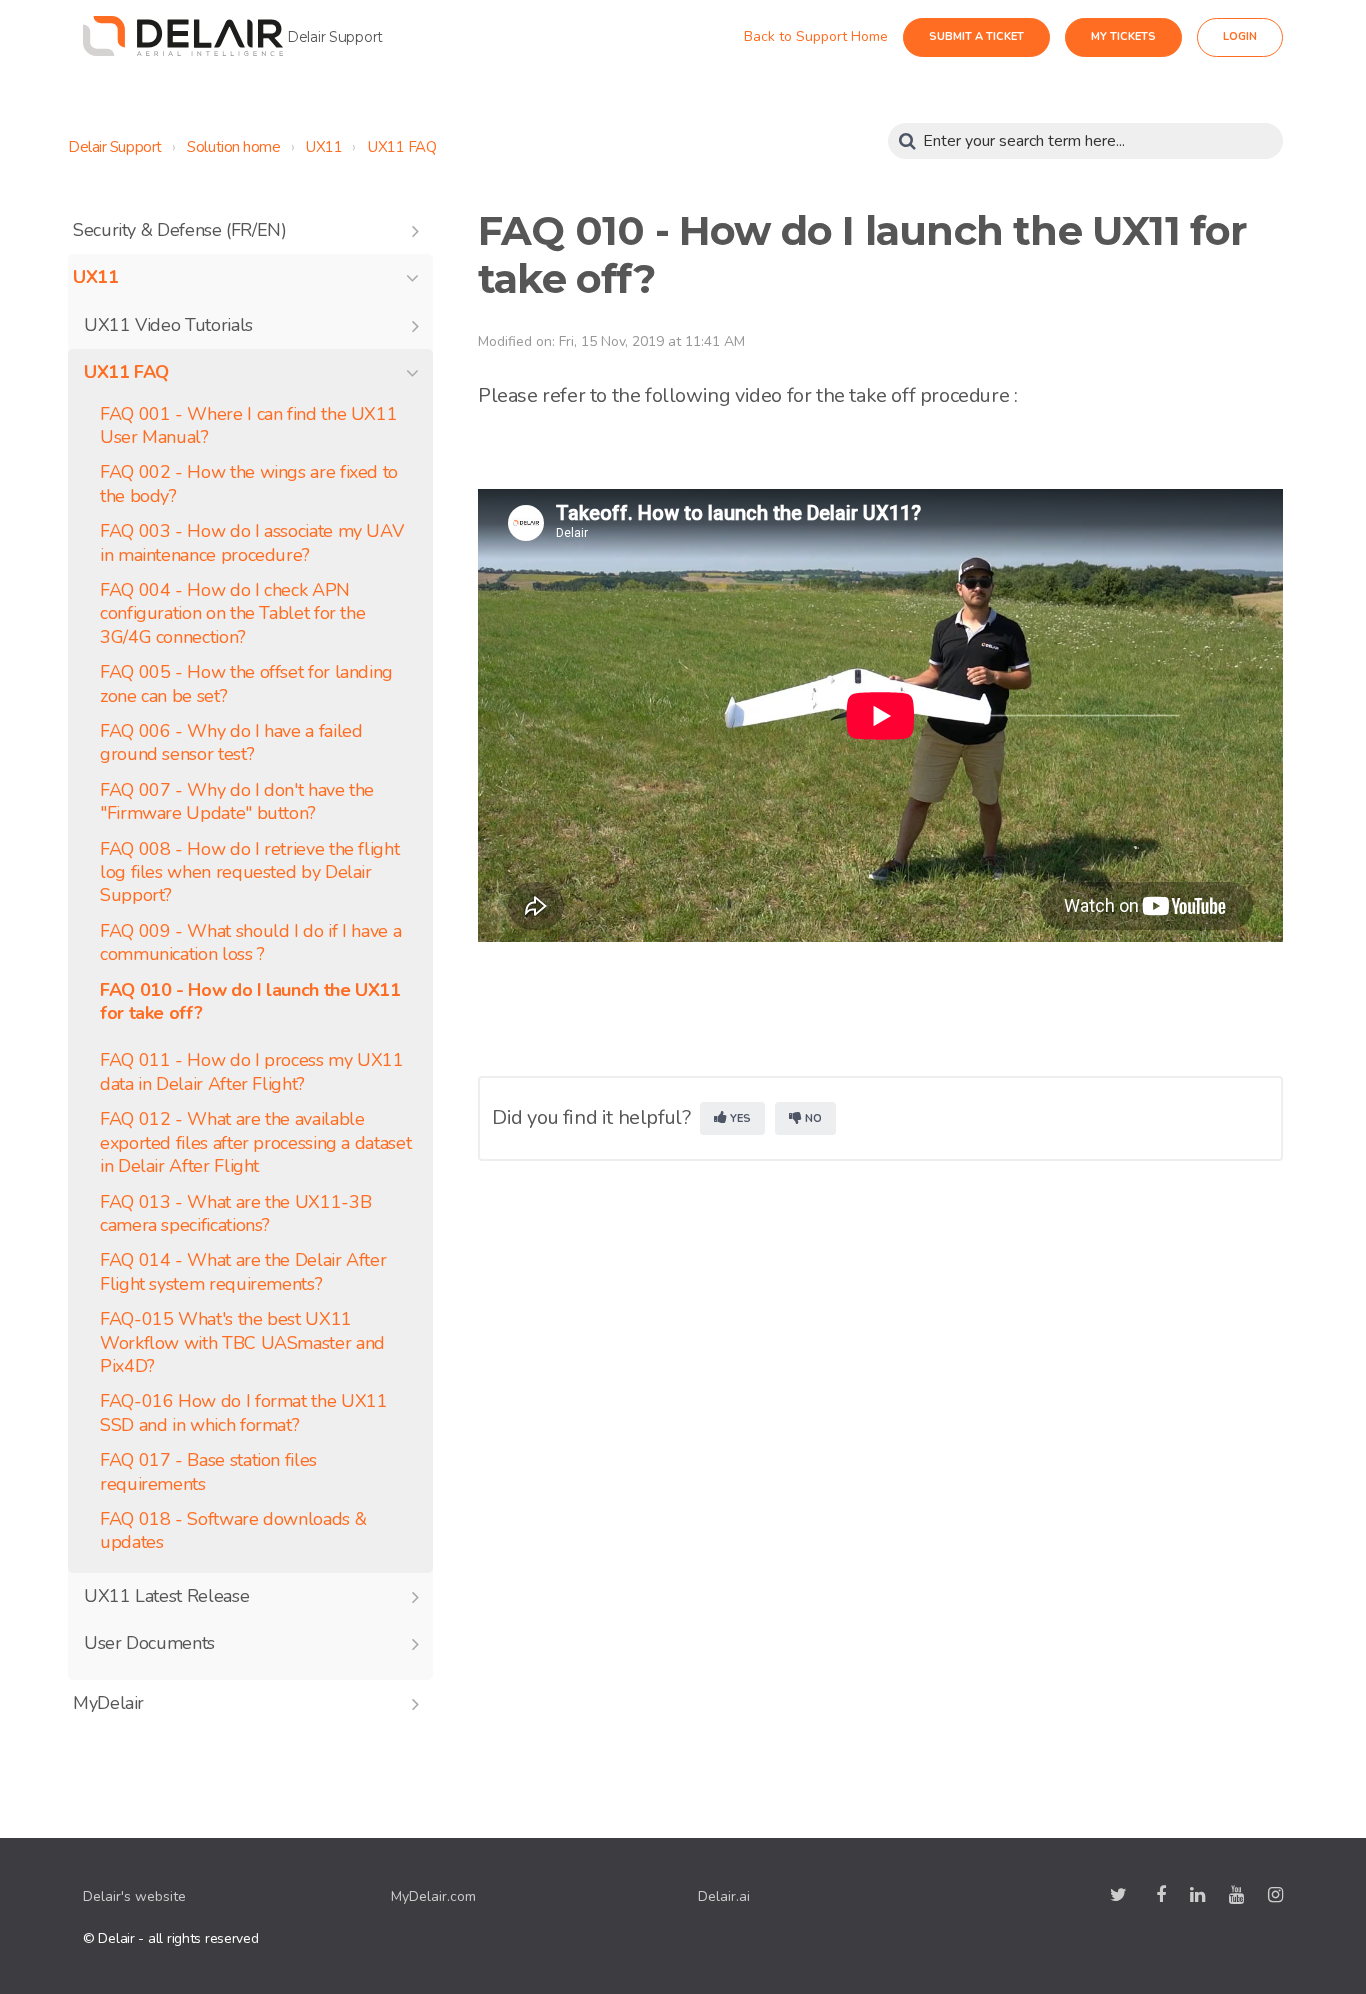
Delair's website (134, 1896)
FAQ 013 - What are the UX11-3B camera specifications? (235, 1214)
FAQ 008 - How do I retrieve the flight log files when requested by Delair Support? (249, 873)
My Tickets (1141, 36)
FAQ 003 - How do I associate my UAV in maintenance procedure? (251, 543)
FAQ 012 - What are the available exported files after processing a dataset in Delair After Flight (255, 1143)
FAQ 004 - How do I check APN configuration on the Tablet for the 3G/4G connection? (232, 614)
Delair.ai (724, 1896)
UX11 (324, 147)
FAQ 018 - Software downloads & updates (233, 1531)
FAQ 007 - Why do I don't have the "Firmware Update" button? (237, 802)
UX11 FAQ (402, 147)
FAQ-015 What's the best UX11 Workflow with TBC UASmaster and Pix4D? (242, 1343)
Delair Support (115, 147)
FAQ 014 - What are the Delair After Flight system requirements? (243, 1272)
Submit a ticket (994, 36)
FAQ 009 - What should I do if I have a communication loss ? (250, 943)
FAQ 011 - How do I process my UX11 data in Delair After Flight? (252, 1072)
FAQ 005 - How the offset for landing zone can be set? (246, 684)
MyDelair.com (433, 1896)
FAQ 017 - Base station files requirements (208, 1472)
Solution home (233, 147)
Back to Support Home (834, 36)
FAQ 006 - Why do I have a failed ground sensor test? (231, 743)
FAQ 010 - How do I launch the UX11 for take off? (250, 1002)
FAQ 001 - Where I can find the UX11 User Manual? (248, 426)
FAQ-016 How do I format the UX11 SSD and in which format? (243, 1413)
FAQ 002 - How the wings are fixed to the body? (249, 484)
